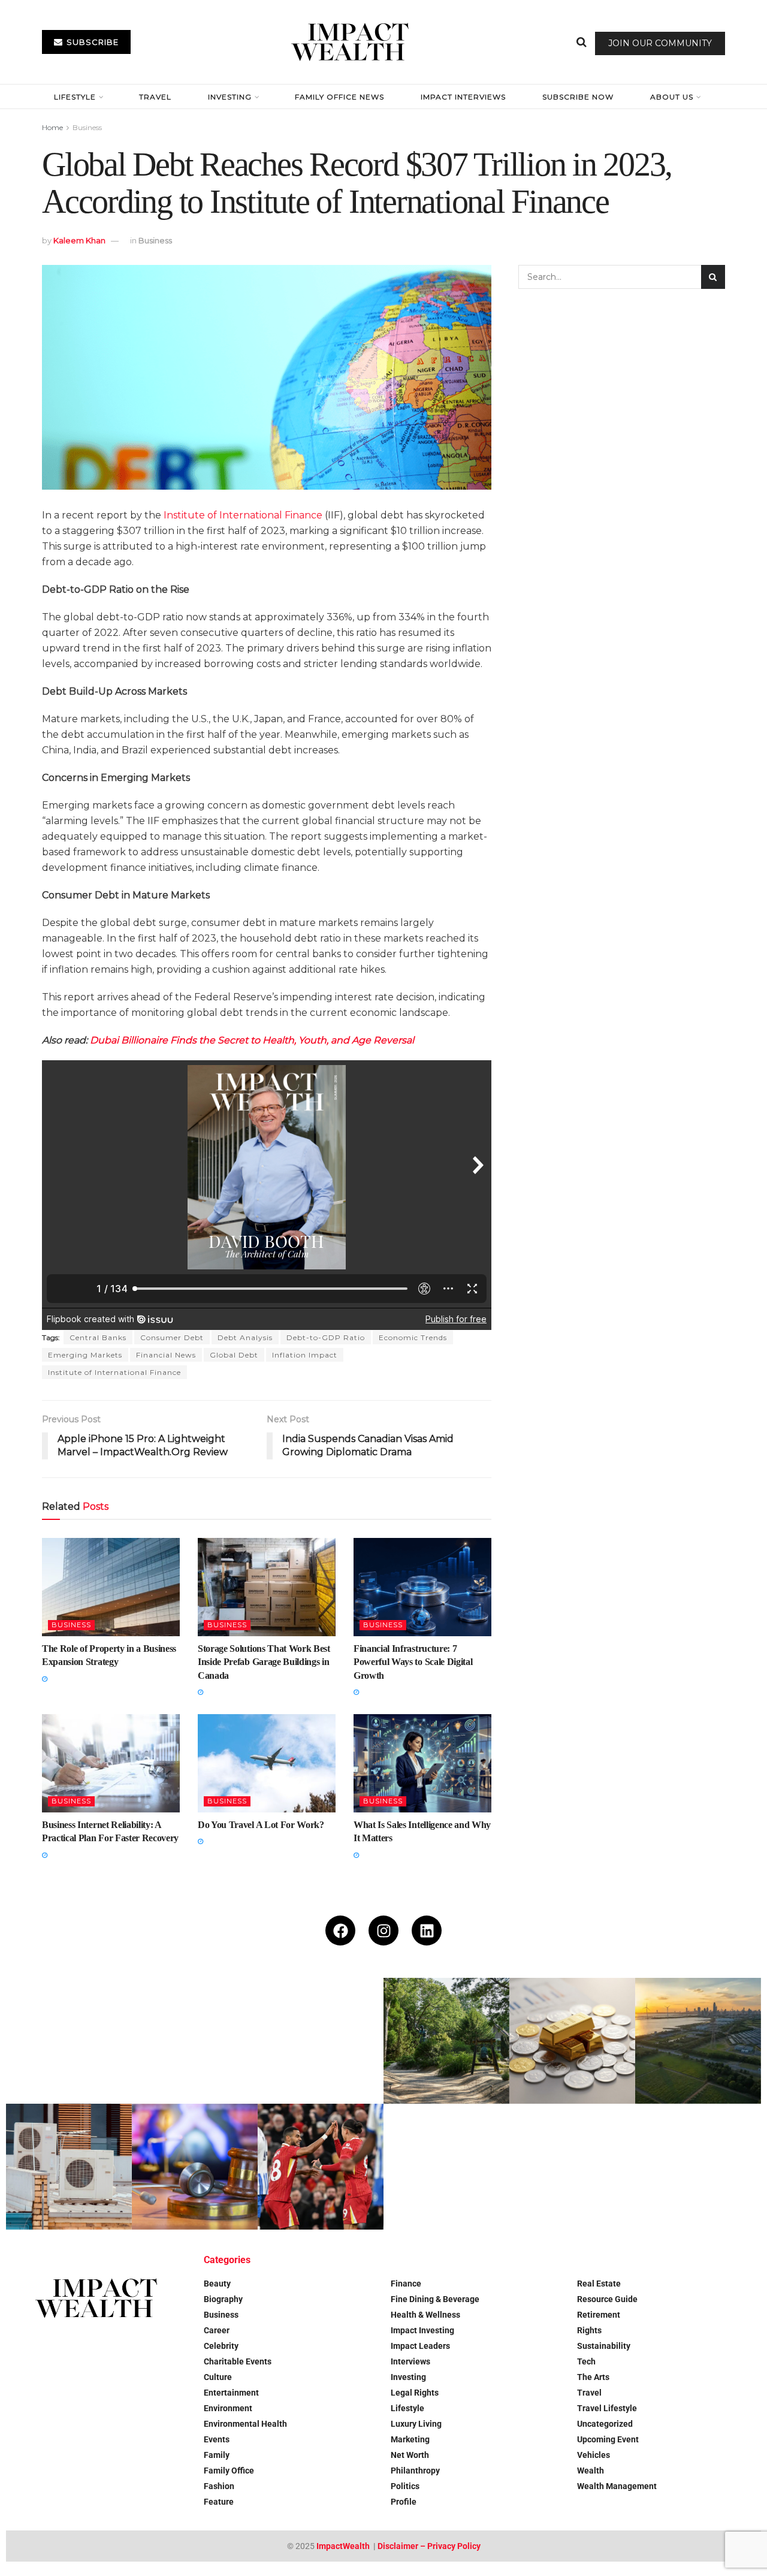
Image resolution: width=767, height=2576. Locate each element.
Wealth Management (617, 2486)
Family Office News (339, 97)
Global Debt (234, 1355)
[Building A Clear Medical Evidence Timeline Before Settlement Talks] (195, 2167)
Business (87, 127)
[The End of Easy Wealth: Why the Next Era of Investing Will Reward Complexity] (69, 2041)
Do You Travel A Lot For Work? (261, 1825)
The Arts (593, 2377)
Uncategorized (605, 2424)
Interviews (410, 2361)
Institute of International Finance (243, 515)
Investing (230, 97)
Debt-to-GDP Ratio (326, 1337)
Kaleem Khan (79, 240)
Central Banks (98, 1337)
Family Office (229, 2471)
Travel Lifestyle (607, 2408)
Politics (405, 2486)
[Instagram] (383, 1931)
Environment (228, 2408)
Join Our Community (660, 43)
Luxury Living (416, 2424)
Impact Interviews (463, 97)
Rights (589, 2330)
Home (52, 127)
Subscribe (91, 42)
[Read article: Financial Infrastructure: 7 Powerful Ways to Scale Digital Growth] (422, 1587)
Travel (155, 97)
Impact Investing (422, 2330)
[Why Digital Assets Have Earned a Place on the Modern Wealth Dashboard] (321, 2041)
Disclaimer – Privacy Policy (429, 2546)
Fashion (219, 2486)
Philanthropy (415, 2471)
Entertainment (231, 2393)
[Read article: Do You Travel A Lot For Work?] (267, 1763)
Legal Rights (415, 2393)
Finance (406, 2284)
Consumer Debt (172, 1337)
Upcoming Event (608, 2439)
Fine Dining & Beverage (435, 2299)
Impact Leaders (420, 2346)
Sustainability (604, 2346)
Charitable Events (238, 2361)
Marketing (410, 2439)
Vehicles (594, 2455)
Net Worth (410, 2455)
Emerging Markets (85, 1355)
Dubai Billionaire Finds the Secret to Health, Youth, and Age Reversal (252, 1040)
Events (217, 2439)
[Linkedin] (427, 1931)
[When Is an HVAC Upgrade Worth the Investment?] (69, 2167)
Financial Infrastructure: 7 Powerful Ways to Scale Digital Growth (413, 1662)
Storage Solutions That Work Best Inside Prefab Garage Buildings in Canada (264, 1662)
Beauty (217, 2284)
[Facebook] (340, 1931)
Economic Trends (413, 1337)
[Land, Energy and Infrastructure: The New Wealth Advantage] (698, 2041)
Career (217, 2330)
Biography (223, 2299)
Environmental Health (245, 2424)
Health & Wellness (425, 2315)
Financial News (166, 1355)
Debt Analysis (245, 1337)
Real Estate (599, 2284)
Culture (218, 2377)
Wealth (591, 2471)
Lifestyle (75, 97)
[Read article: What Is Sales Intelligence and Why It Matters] (422, 1763)
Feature (219, 2502)
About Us (672, 97)
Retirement (599, 2315)
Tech (586, 2361)
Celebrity (221, 2346)
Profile (404, 2502)
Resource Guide (607, 2299)
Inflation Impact (305, 1355)
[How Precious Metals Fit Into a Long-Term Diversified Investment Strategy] (572, 2041)
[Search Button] (582, 42)
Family (217, 2455)
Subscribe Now (578, 97)
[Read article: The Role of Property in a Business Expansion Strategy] (111, 1587)
